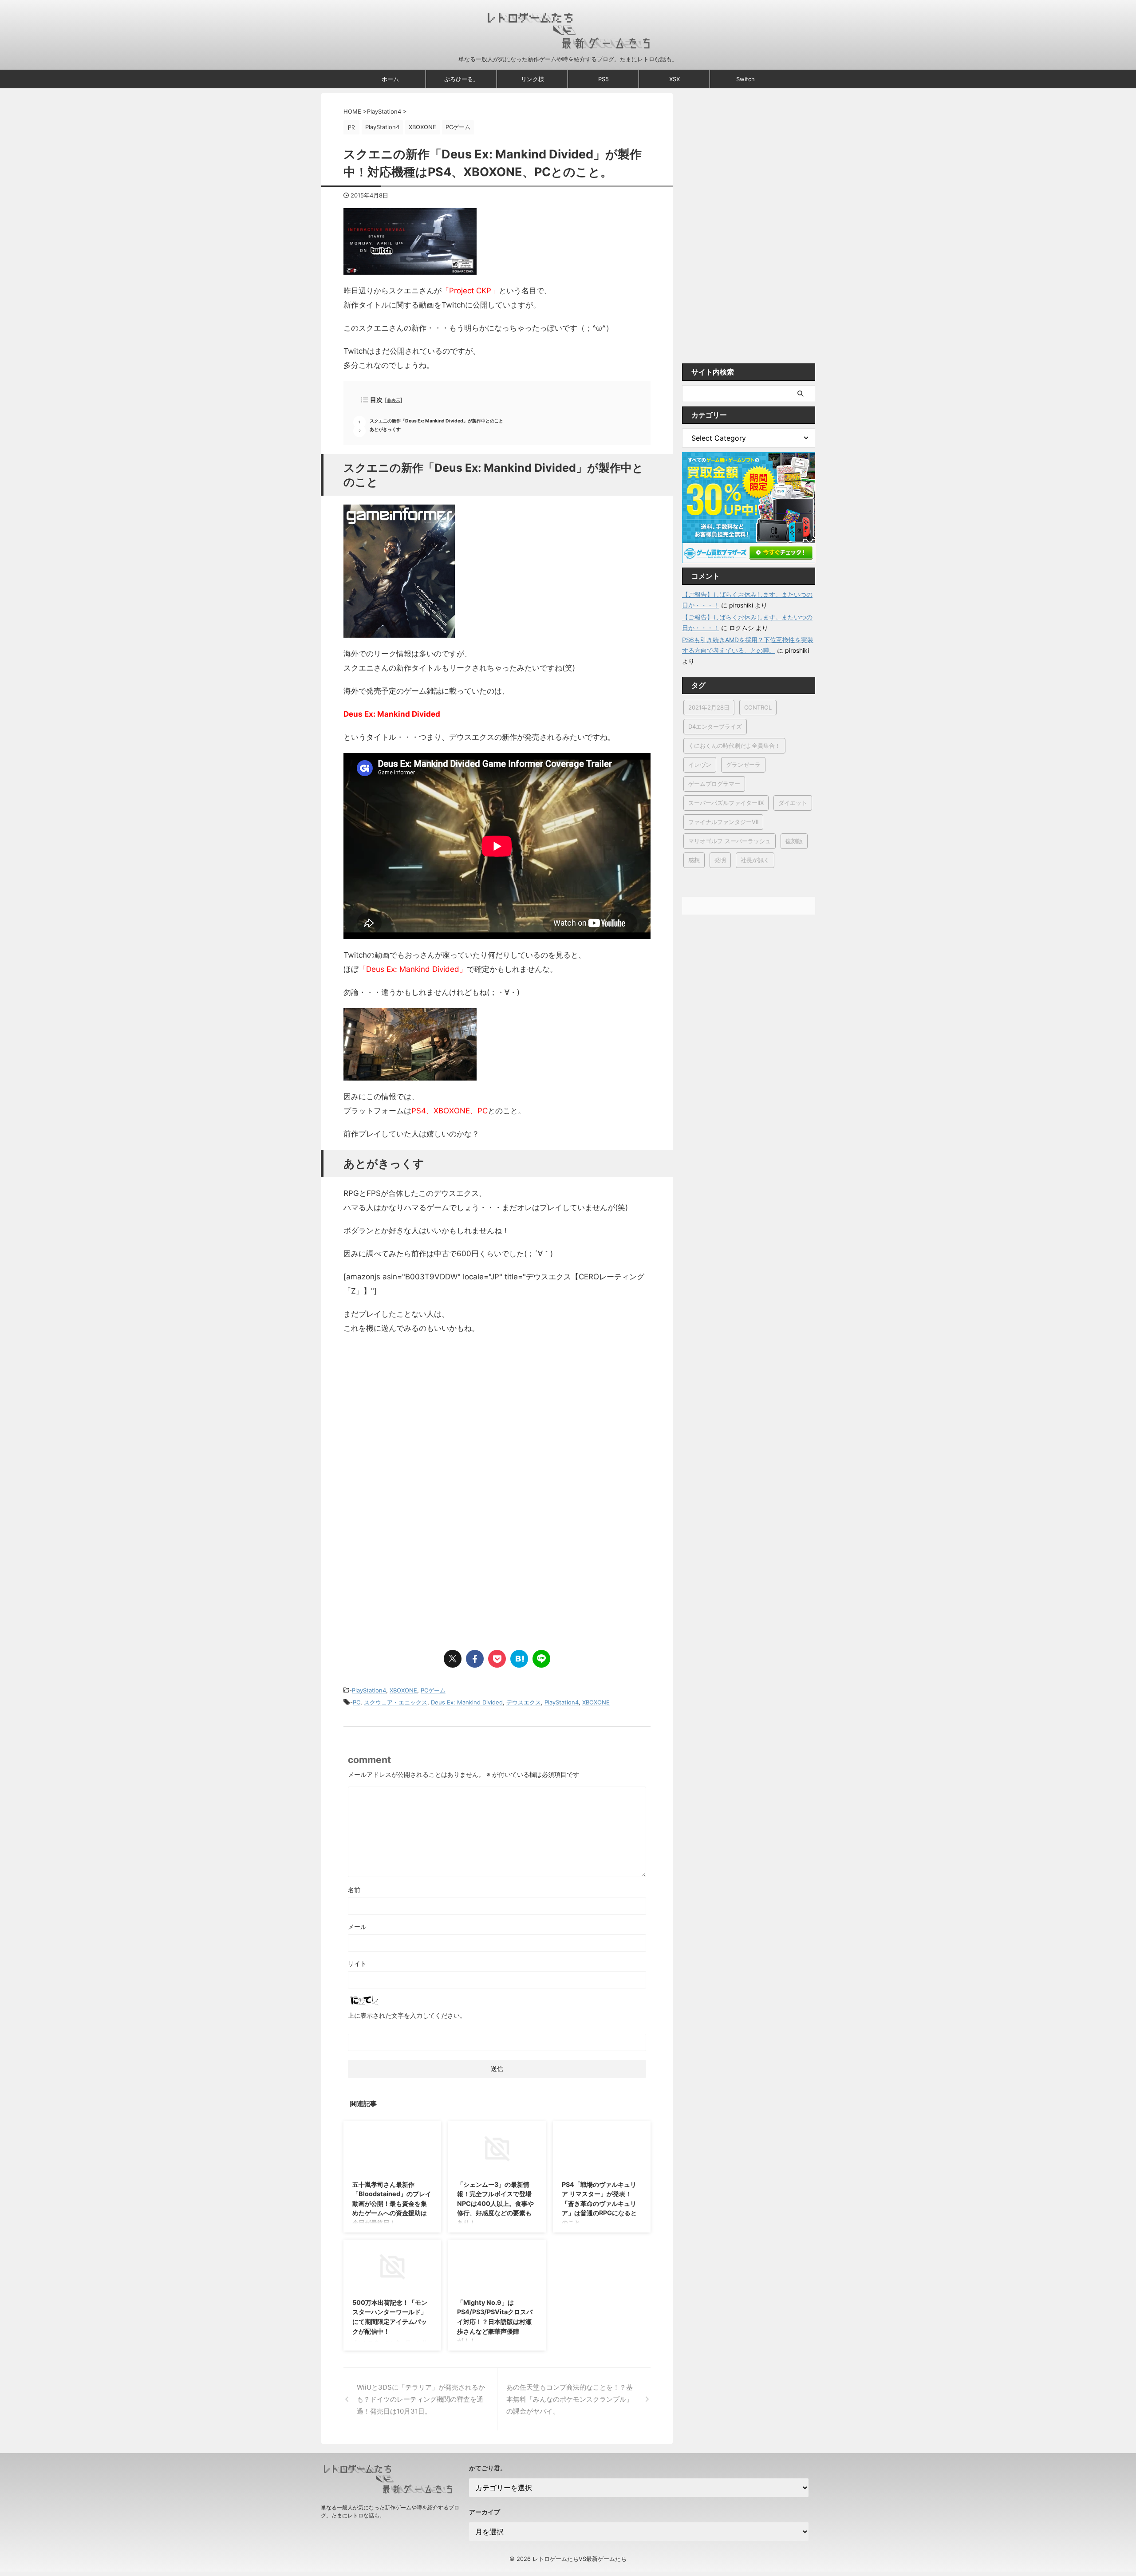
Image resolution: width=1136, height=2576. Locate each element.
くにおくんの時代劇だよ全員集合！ (734, 746)
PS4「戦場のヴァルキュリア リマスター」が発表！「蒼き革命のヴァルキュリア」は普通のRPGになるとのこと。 (599, 2203)
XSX (674, 79)
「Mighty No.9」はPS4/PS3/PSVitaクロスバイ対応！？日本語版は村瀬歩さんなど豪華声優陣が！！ (495, 2322)
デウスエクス (524, 1702)
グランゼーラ (743, 765)
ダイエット (793, 803)
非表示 (394, 400)
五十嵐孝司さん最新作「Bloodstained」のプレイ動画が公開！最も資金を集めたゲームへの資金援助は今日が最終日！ (392, 2203)
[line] (541, 1659)
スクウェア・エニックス (396, 1702)
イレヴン (700, 765)
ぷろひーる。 (461, 79)
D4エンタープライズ (715, 726)
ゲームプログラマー (714, 784)
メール (357, 1927)
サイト (357, 1963)
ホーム (390, 79)
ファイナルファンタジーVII (723, 822)
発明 (720, 860)
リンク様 (532, 79)
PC (357, 1702)
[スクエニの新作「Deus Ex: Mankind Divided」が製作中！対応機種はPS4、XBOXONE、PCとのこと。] (519, 1659)
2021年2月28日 (709, 707)
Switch (745, 79)
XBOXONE (403, 1690)
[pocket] (497, 1659)
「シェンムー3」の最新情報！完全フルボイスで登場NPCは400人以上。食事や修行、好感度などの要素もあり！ (495, 2203)
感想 (694, 860)
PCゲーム (433, 1690)
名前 (354, 1890)
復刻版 (794, 841)
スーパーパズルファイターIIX (726, 803)
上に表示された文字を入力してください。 (407, 2015)
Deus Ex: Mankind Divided (467, 1702)
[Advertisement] (418, 1438)
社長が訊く (755, 860)
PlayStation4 (369, 1690)
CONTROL (758, 707)
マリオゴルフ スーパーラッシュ (730, 841)
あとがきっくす (385, 429)
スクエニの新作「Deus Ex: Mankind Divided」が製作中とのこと (436, 421)
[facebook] (475, 1659)
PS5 (603, 79)
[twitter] (453, 1659)
